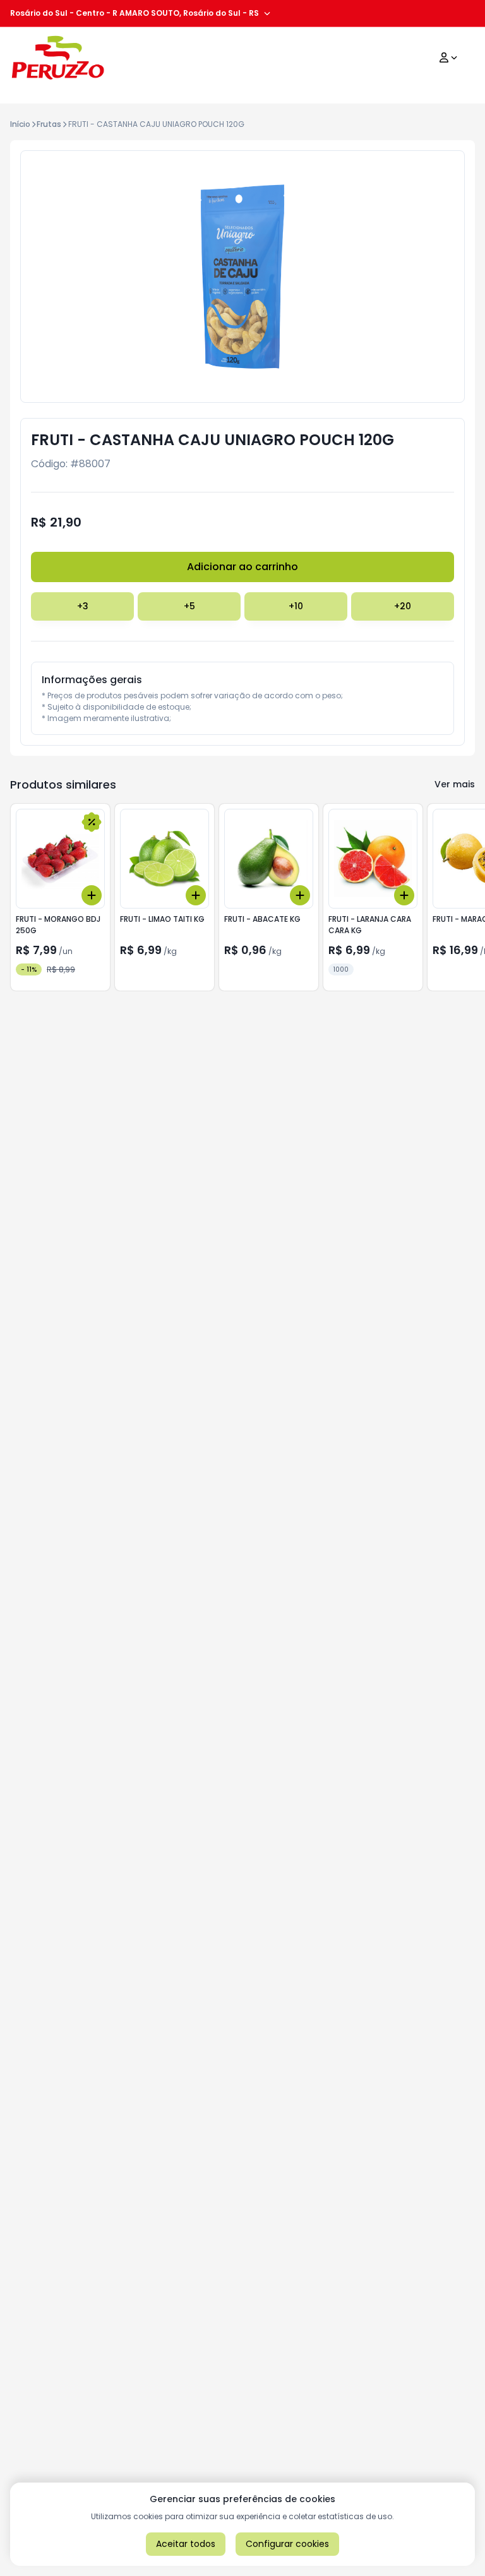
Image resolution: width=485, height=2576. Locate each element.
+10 (296, 606)
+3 (83, 606)
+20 (403, 606)
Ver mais (455, 784)
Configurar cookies (287, 2544)
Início (20, 124)
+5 (189, 606)
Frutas (49, 124)
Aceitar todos (186, 2544)
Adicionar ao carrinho (242, 567)
